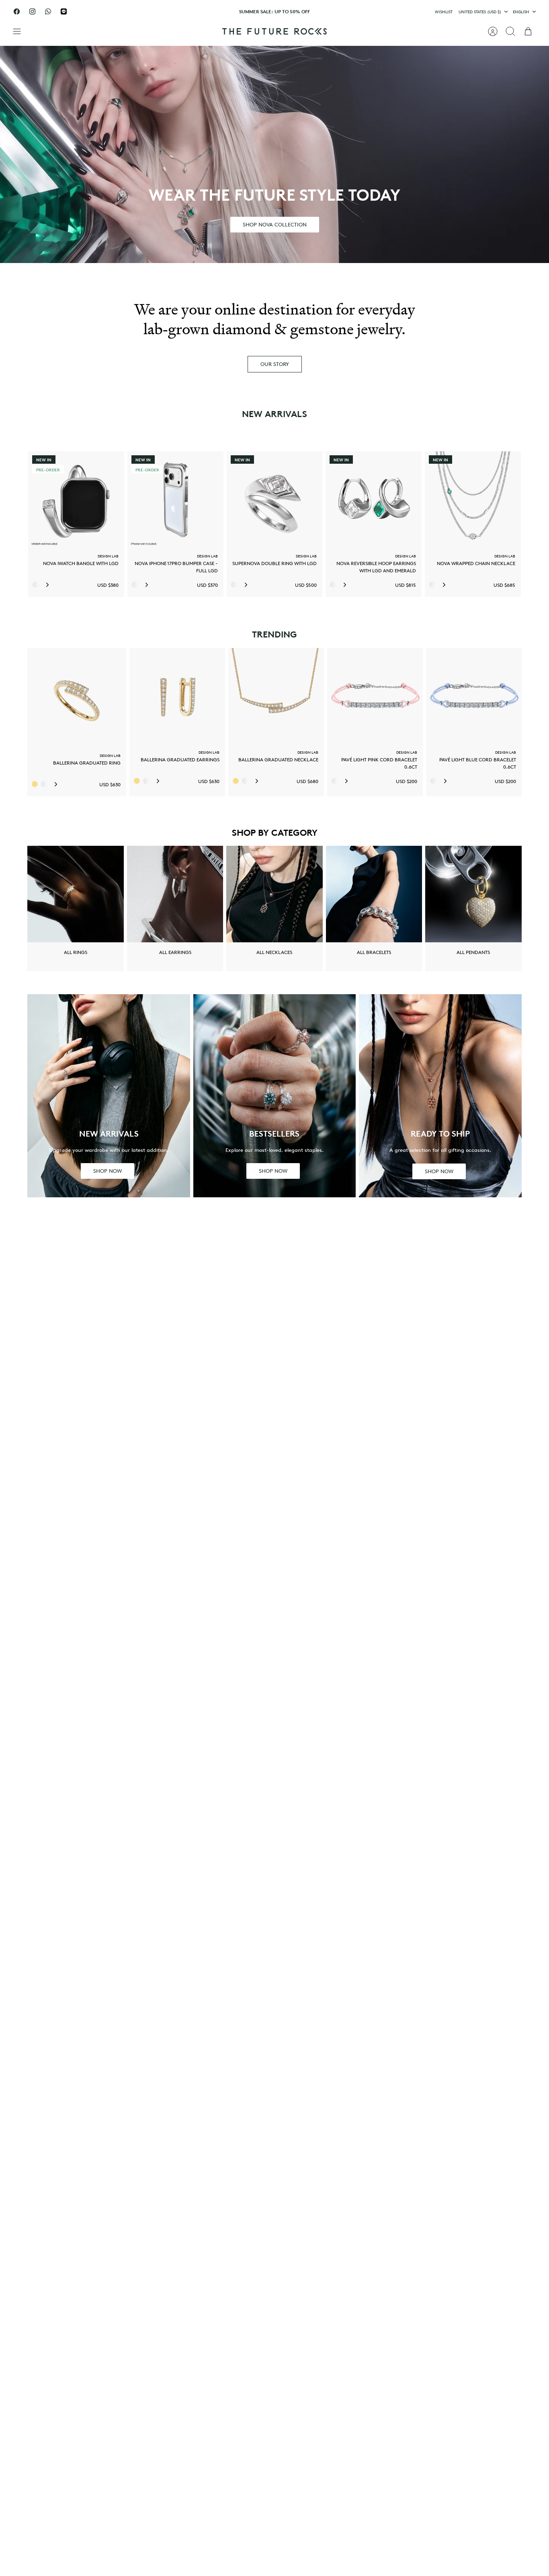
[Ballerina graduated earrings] (177, 696)
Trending (274, 634)
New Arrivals (274, 414)
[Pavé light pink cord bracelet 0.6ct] (375, 696)
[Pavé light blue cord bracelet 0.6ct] (474, 696)
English (521, 11)
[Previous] (190, 12)
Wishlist (444, 11)
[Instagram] (32, 11)
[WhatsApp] (48, 11)
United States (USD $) (480, 11)
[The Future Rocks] (274, 31)
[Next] (359, 12)
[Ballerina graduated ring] (77, 697)
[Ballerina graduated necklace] (276, 696)
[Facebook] (17, 11)
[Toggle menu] (21, 31)
